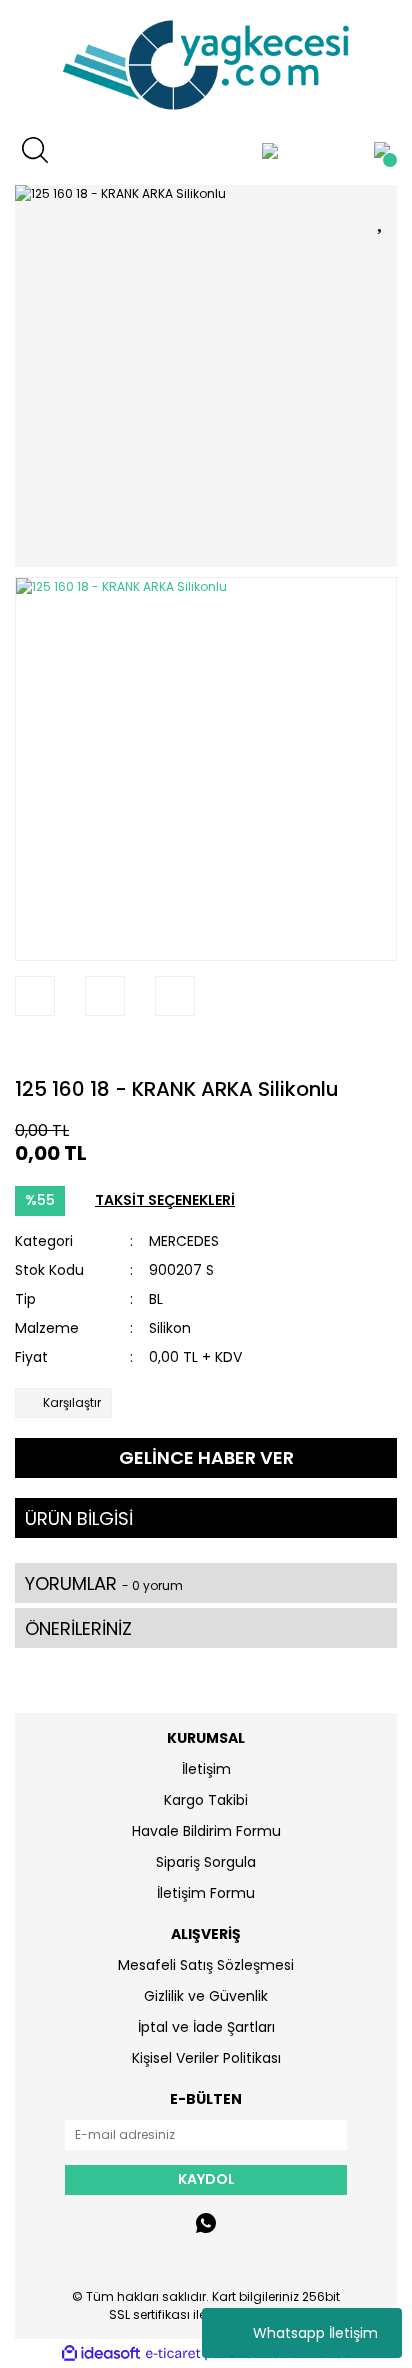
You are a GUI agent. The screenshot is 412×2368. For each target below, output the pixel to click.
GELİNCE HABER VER (206, 1457)
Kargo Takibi (206, 1800)
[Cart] (382, 150)
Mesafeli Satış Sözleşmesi (206, 1965)
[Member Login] (270, 150)
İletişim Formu (206, 1893)
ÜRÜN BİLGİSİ (79, 1518)
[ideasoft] (101, 2353)
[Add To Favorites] (382, 217)
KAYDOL (206, 2179)
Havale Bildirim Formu (206, 1831)
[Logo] (206, 65)
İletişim (206, 1769)
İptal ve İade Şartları (206, 2027)
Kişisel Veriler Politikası (206, 2058)
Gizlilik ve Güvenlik (206, 1996)
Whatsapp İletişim (315, 2333)
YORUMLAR (104, 1583)
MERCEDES (184, 1241)
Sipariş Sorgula (206, 1862)
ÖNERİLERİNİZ (78, 1628)
